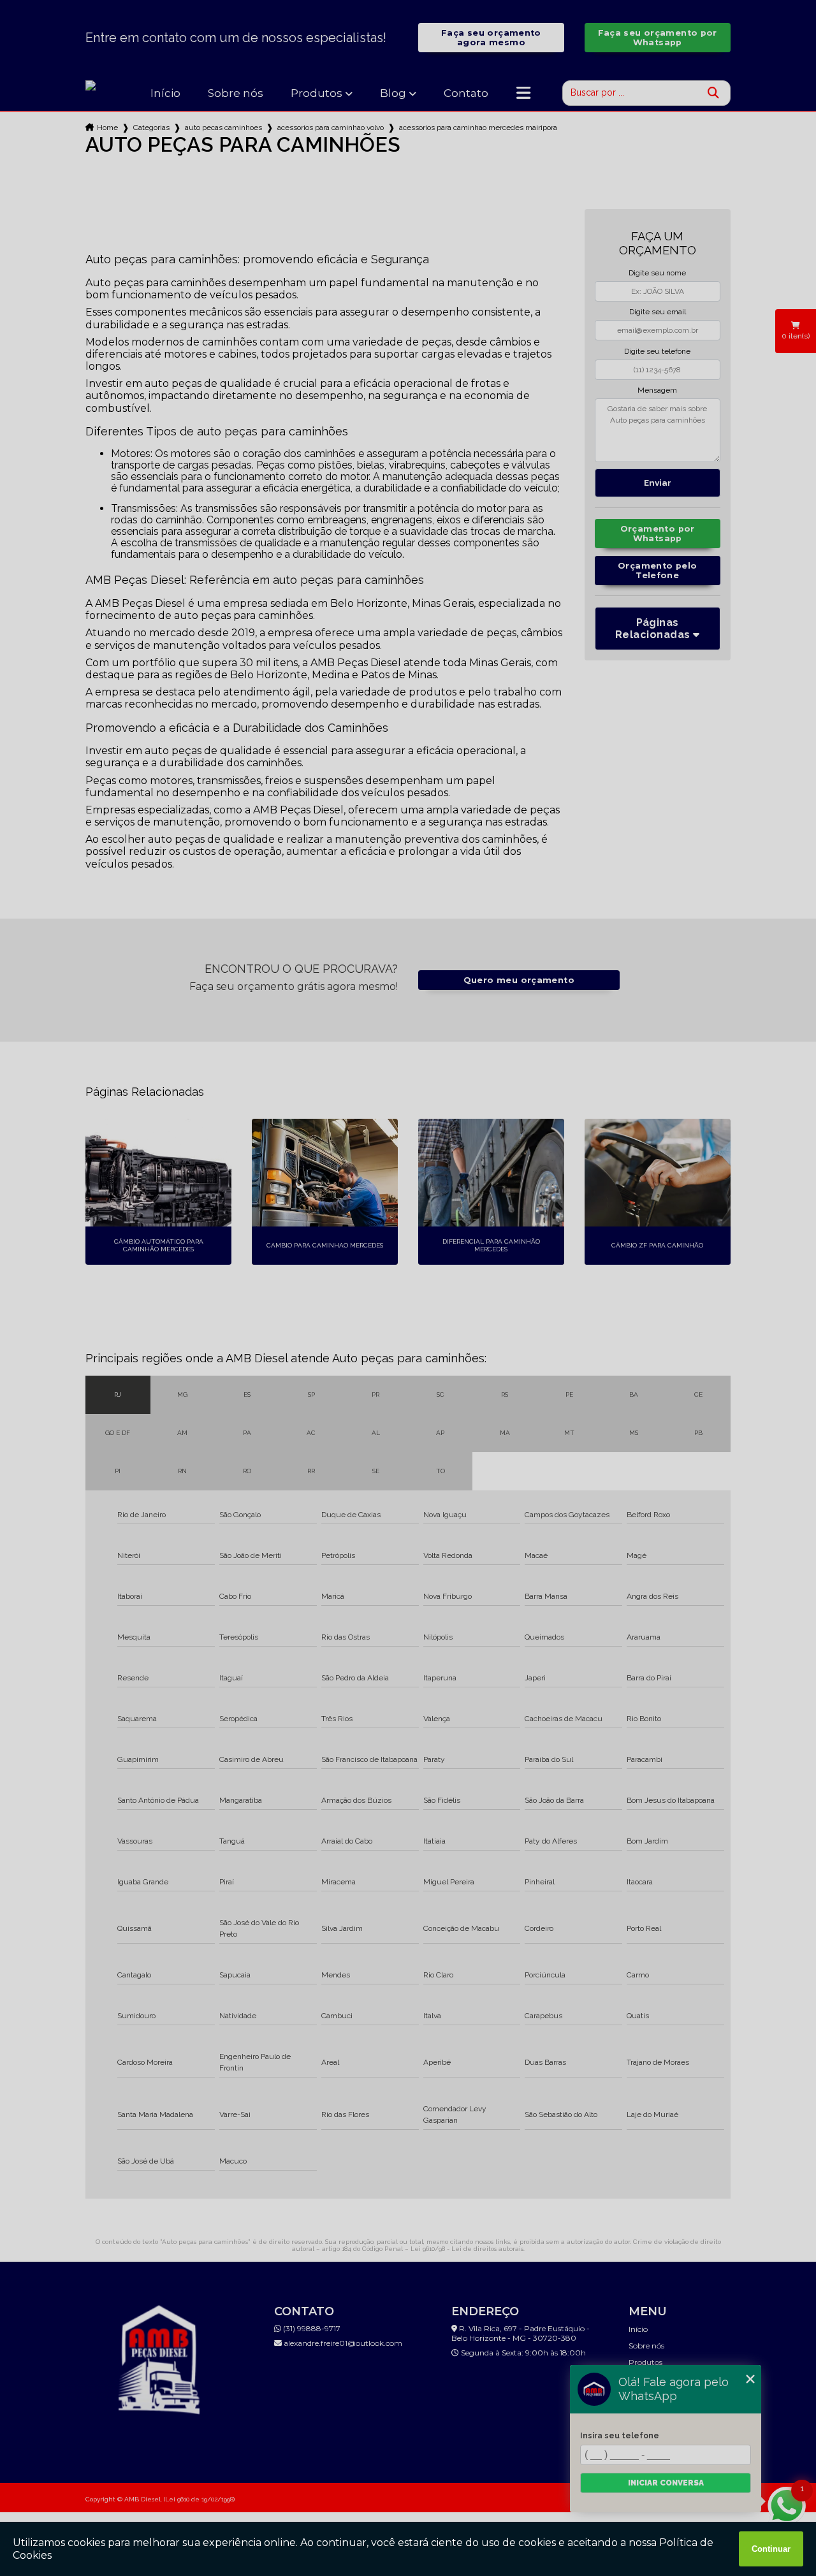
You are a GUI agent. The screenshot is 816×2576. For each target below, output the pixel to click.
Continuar (771, 2549)
